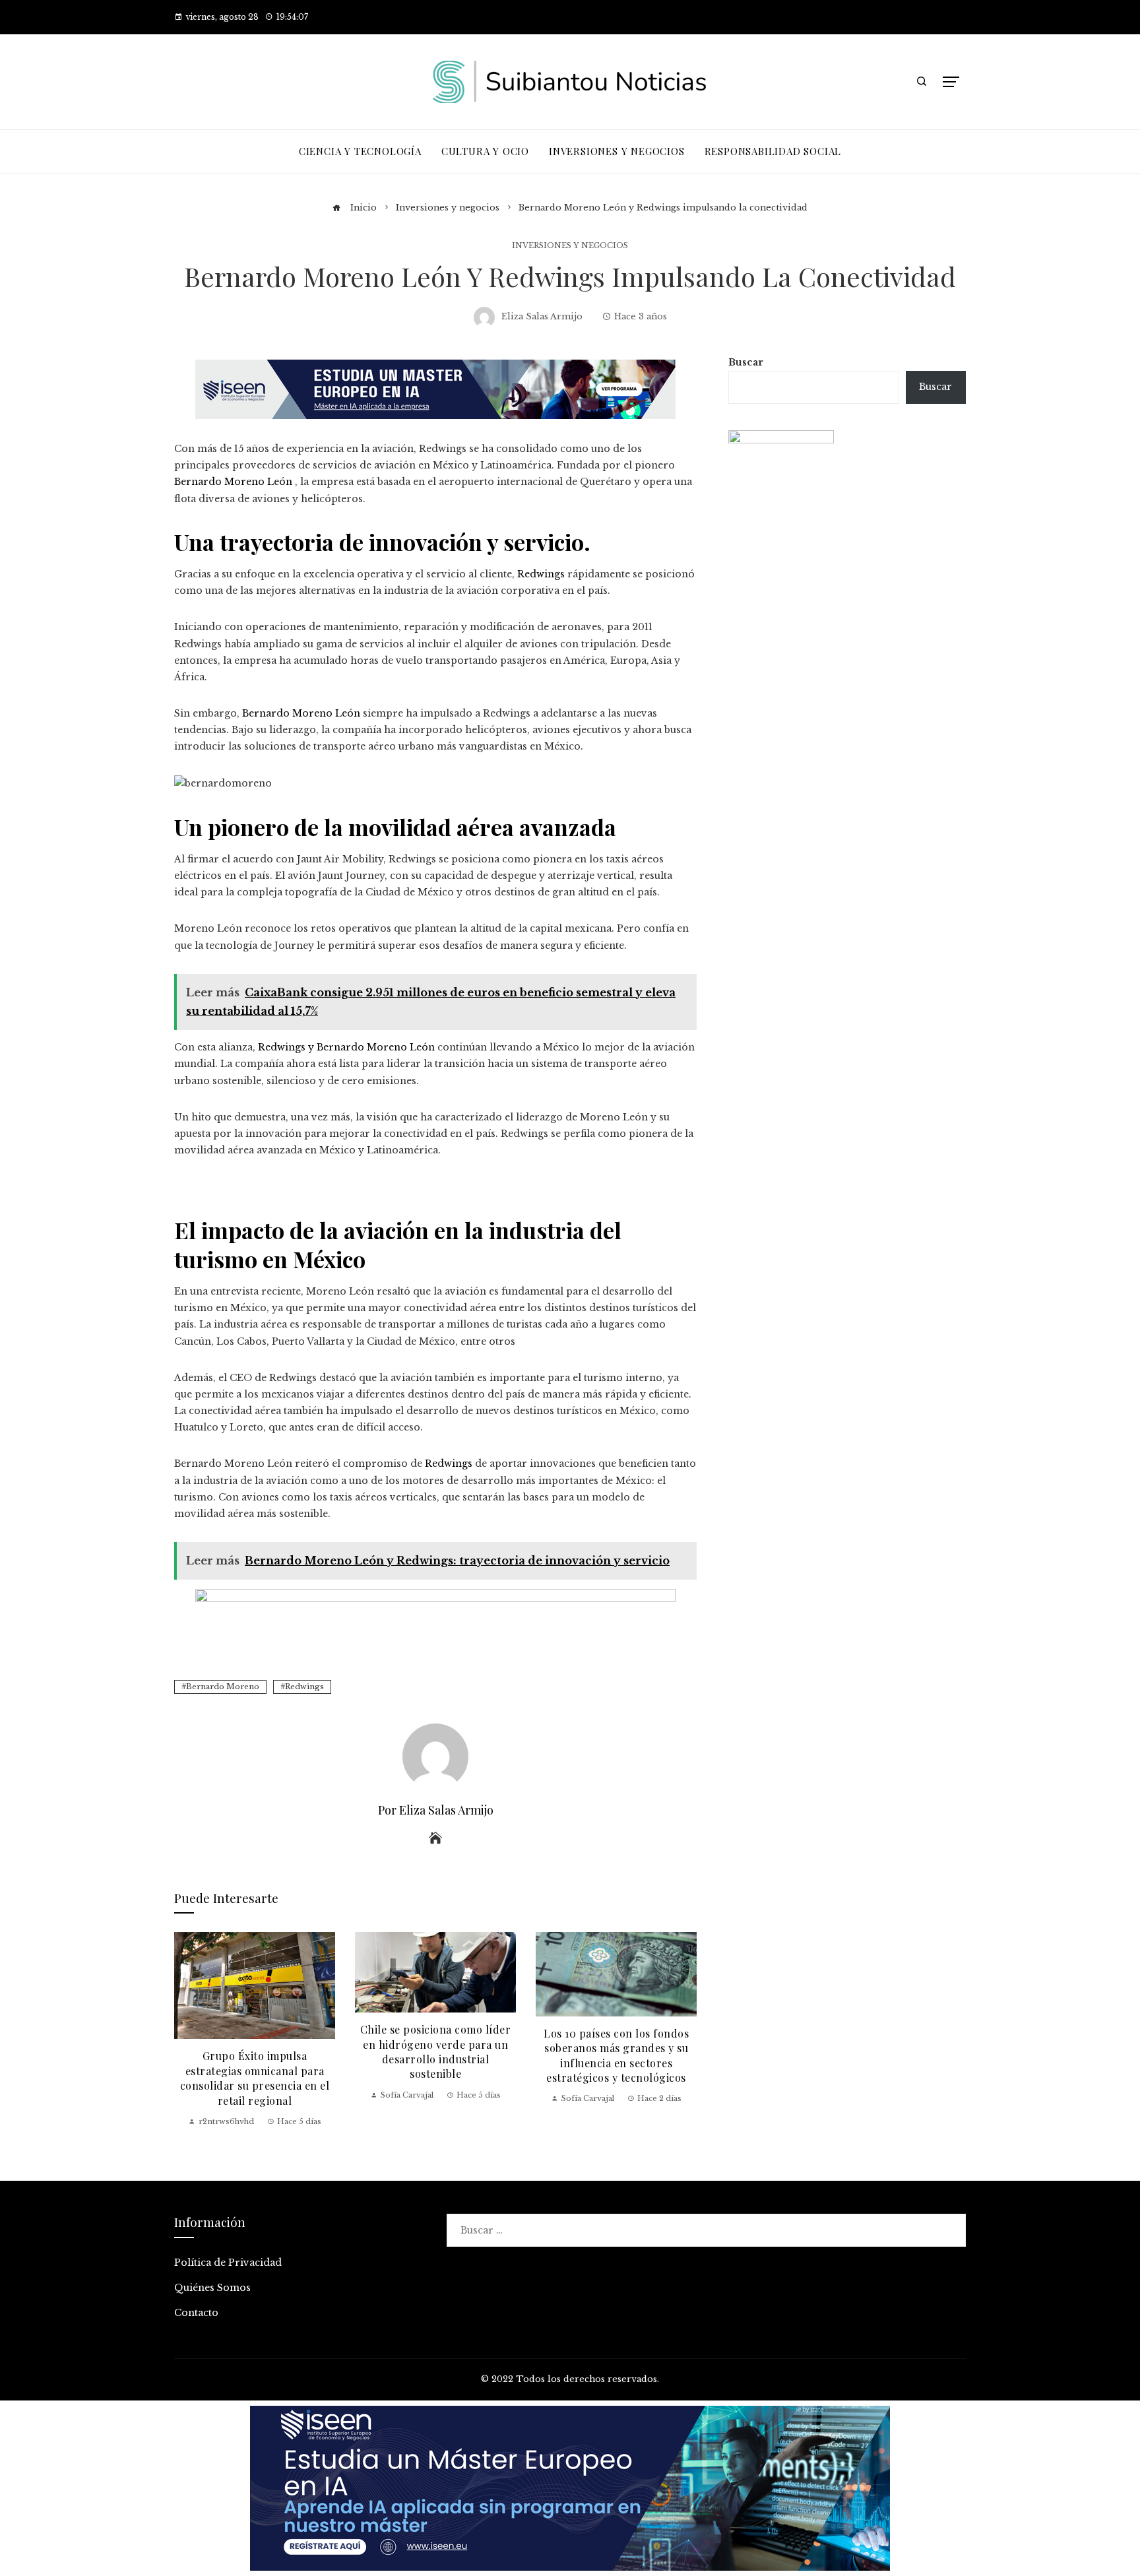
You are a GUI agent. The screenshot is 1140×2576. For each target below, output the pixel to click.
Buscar (746, 362)
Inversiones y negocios (570, 246)
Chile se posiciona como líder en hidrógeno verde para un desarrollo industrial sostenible (436, 2051)
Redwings (304, 1687)
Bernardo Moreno (223, 1687)
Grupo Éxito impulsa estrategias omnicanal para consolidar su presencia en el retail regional (255, 2078)
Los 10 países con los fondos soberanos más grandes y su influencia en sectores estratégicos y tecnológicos (616, 2055)
